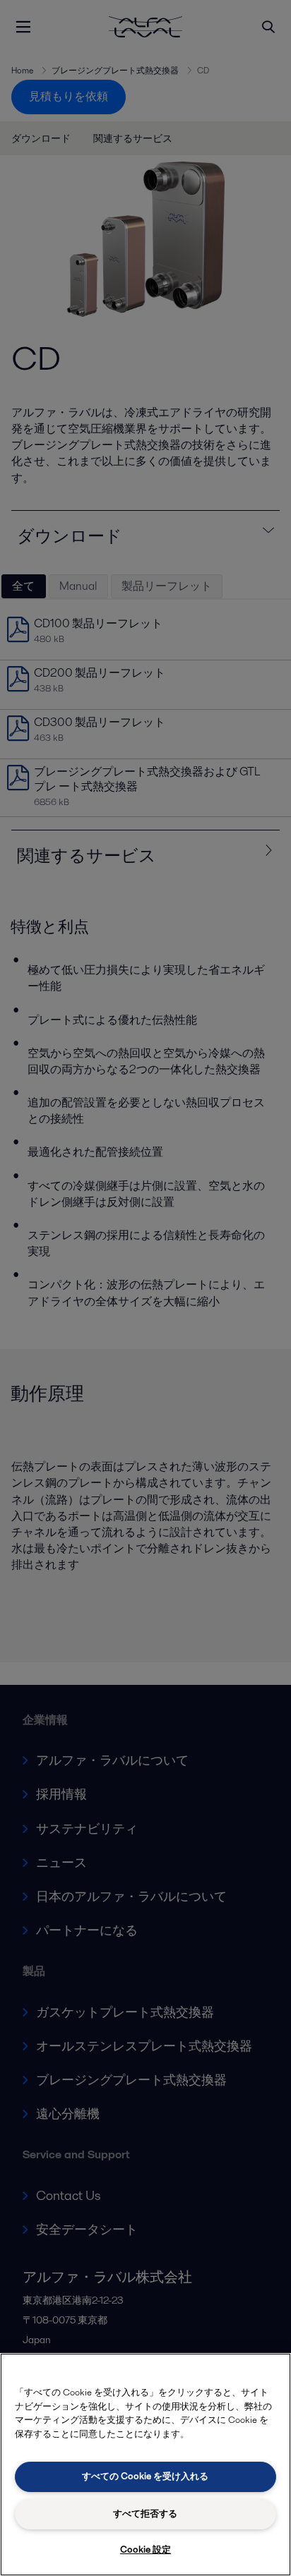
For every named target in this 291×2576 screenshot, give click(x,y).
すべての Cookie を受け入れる (145, 2476)
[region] (145, 2465)
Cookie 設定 (145, 2550)
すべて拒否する (145, 2514)
